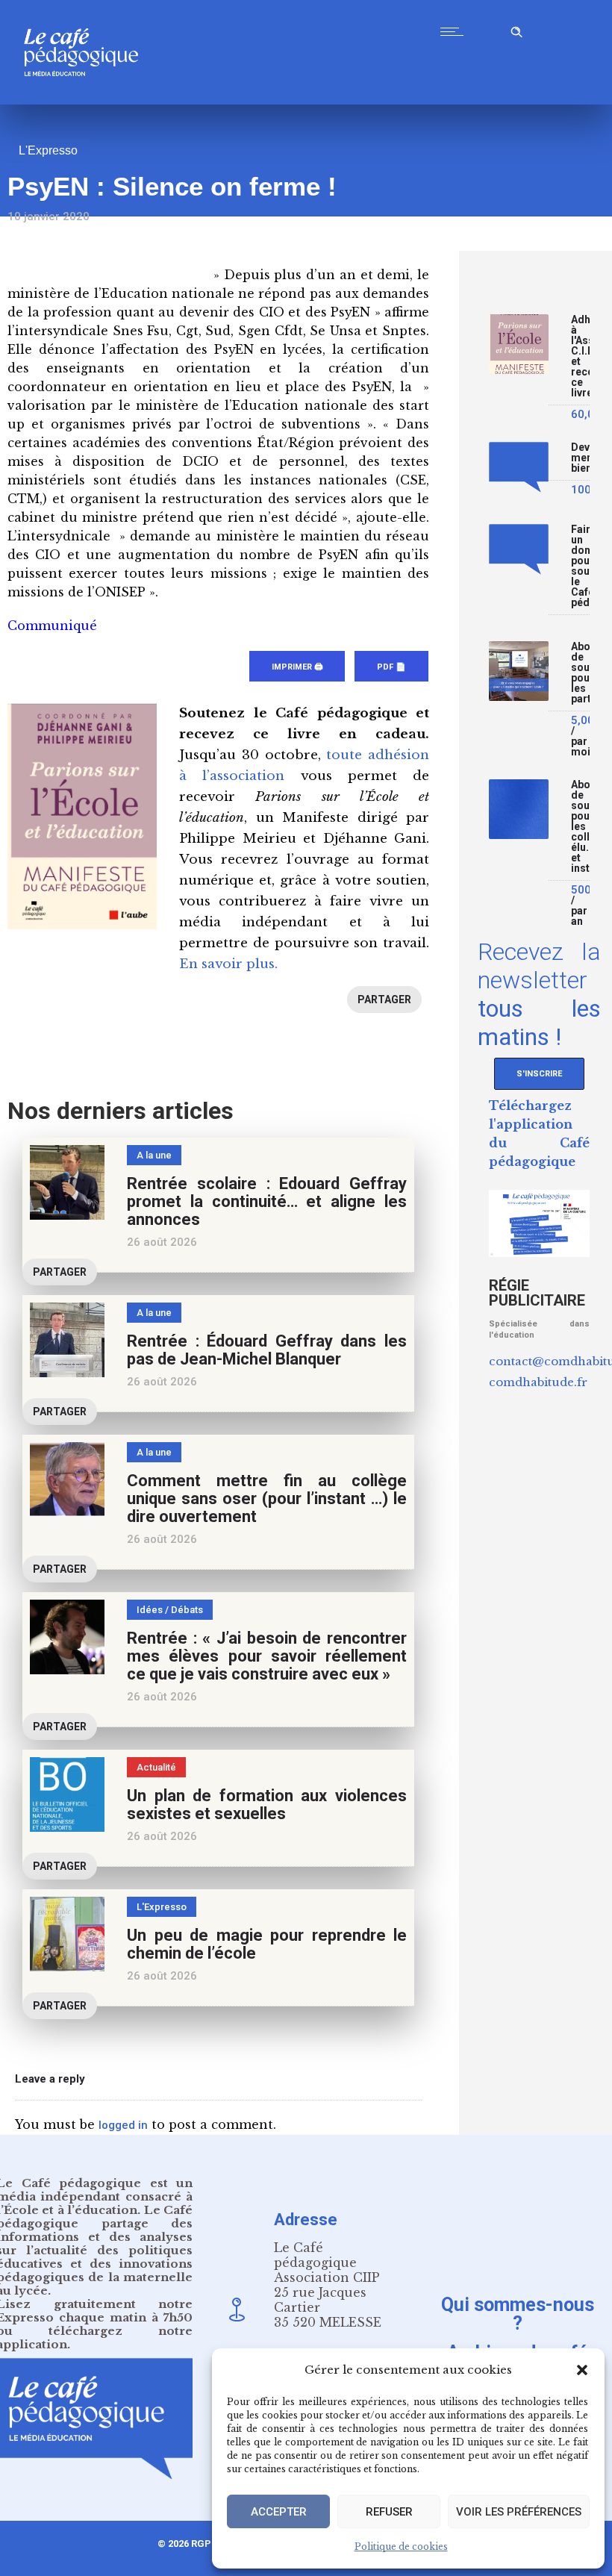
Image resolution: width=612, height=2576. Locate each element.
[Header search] (516, 29)
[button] (582, 2370)
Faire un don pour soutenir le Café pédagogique (580, 566)
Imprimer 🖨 (297, 667)
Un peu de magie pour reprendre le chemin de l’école (267, 1944)
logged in (123, 2125)
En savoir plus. (228, 964)
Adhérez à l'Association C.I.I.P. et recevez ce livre (580, 356)
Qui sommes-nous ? (518, 2313)
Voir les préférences (519, 2512)
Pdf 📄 (391, 667)
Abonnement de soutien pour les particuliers (580, 673)
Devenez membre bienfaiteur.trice (580, 458)
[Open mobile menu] (455, 31)
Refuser (389, 2512)
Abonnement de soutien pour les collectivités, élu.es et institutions (580, 827)
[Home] (87, 100)
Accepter (279, 2512)
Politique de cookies (401, 2547)
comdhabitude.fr (538, 1382)
